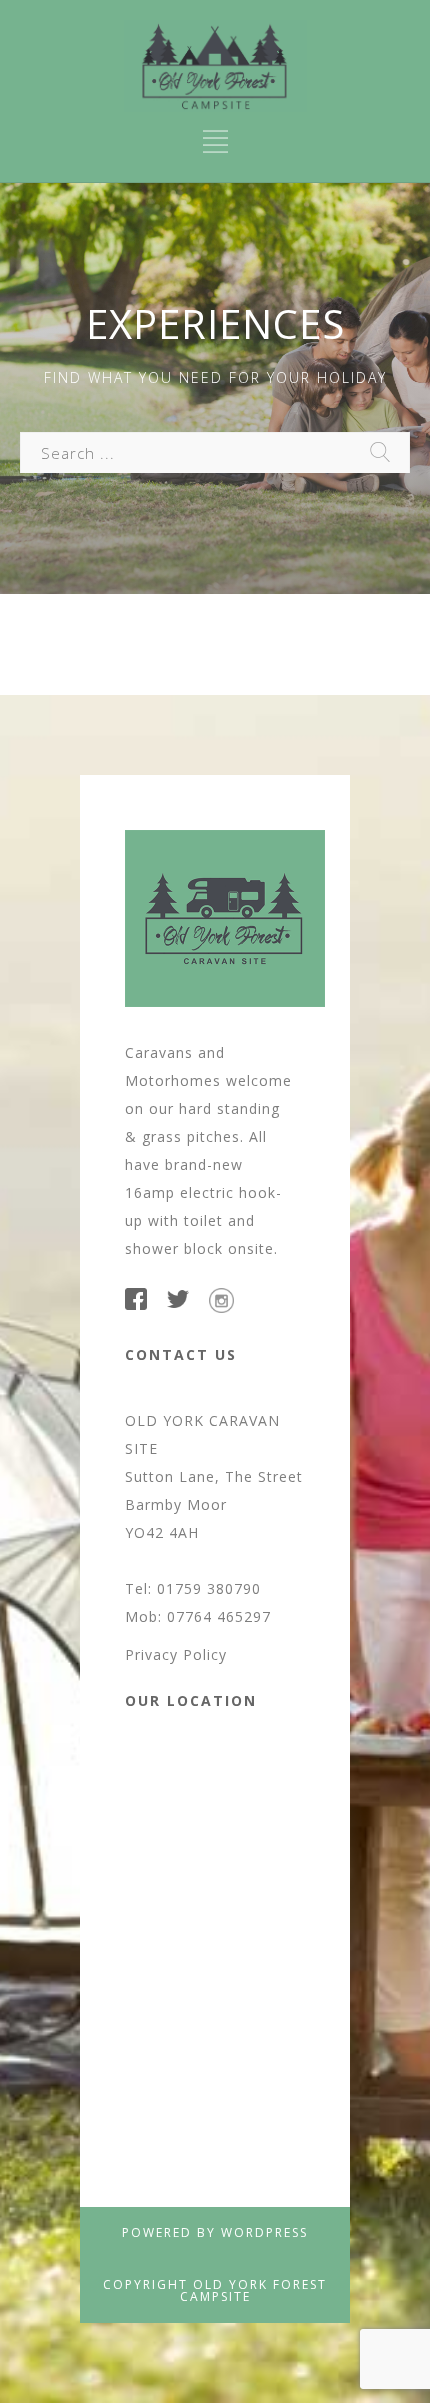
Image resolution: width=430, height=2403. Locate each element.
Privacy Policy (176, 1654)
